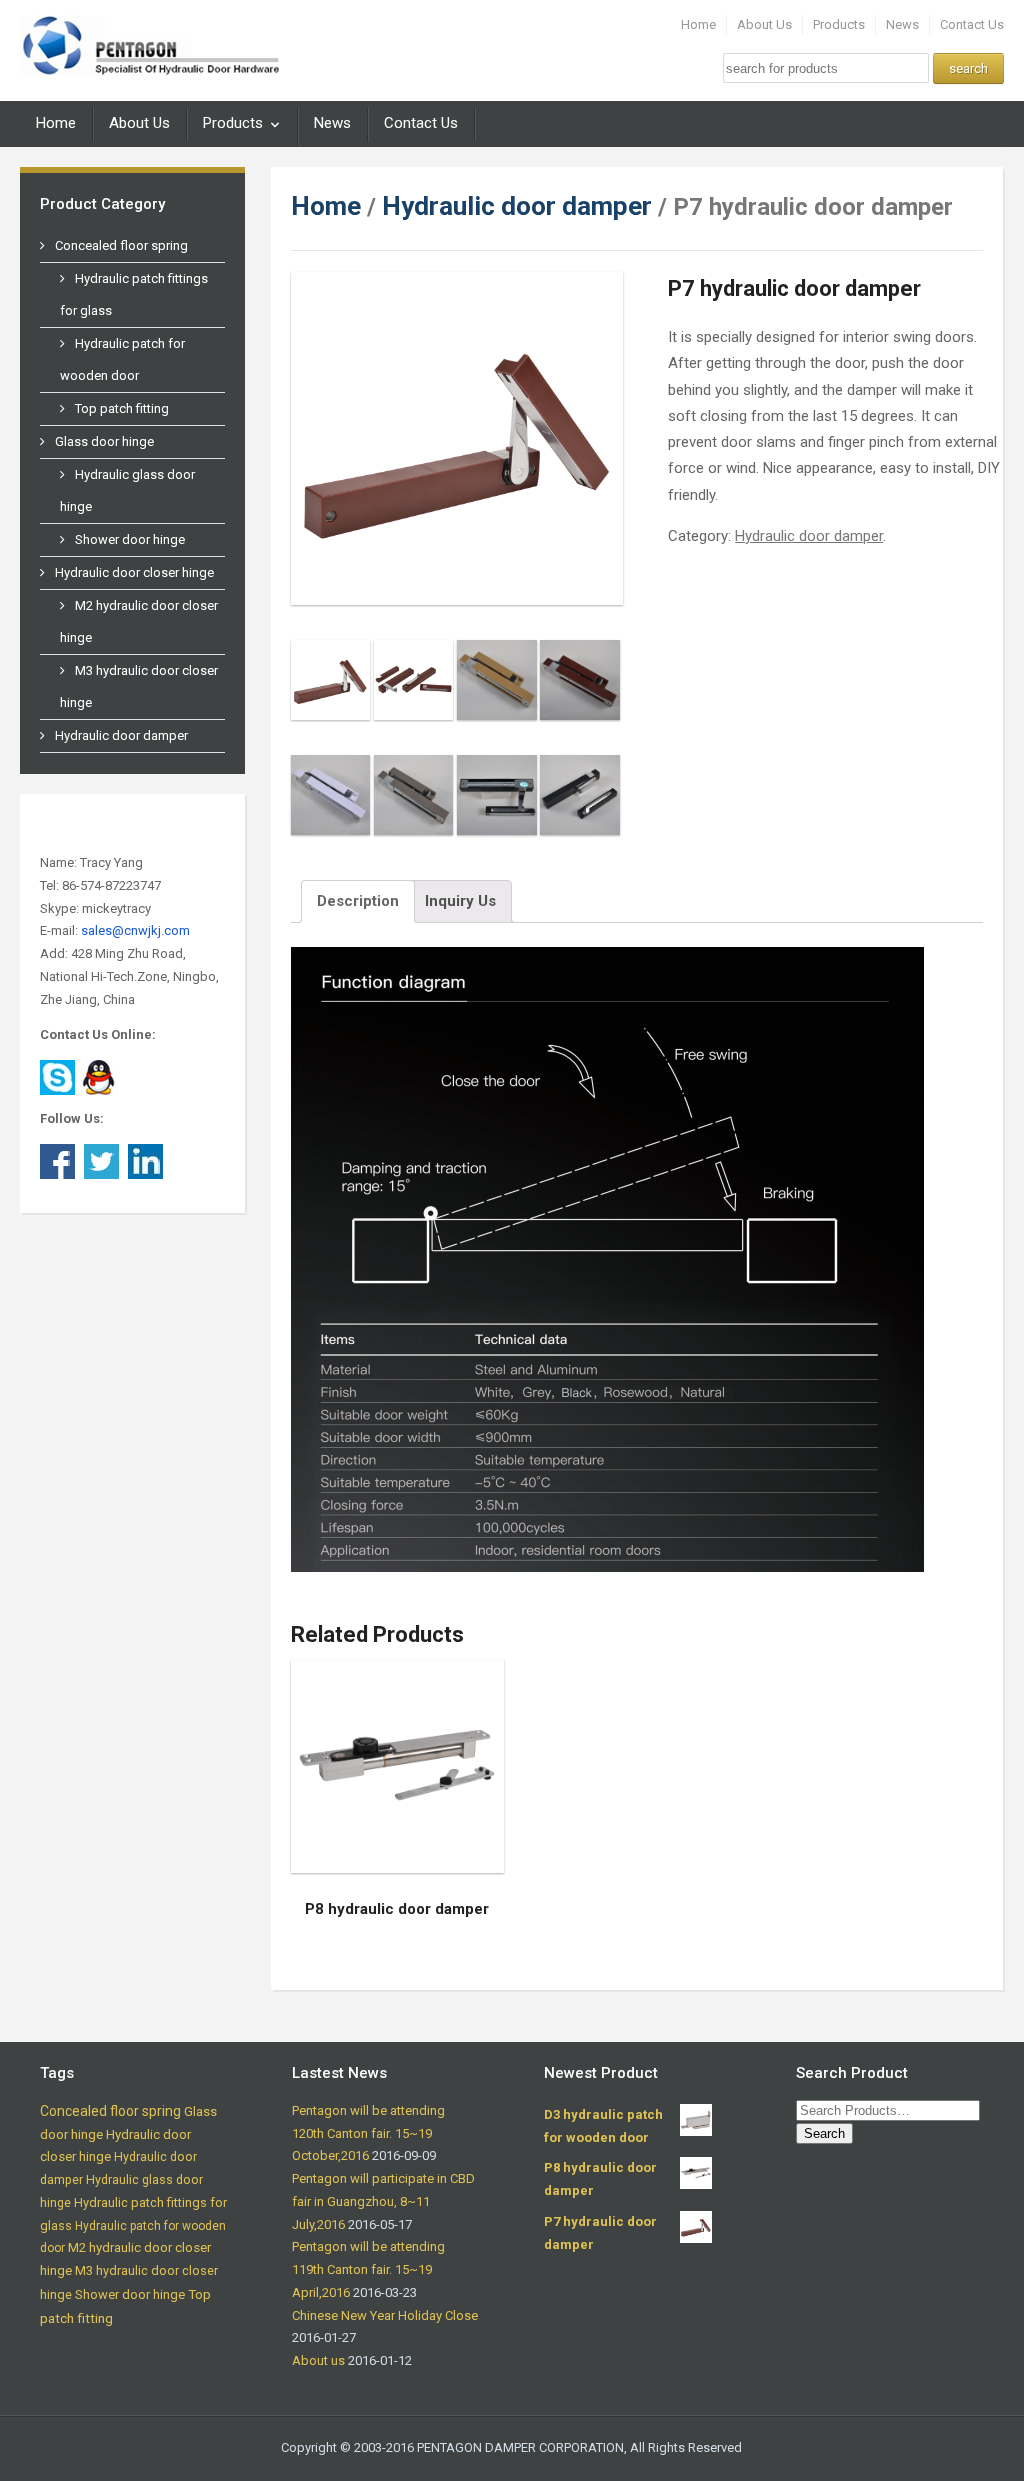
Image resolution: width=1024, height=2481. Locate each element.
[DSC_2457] (580, 690)
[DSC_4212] (414, 690)
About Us (764, 24)
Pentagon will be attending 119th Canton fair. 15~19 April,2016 (368, 2269)
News (902, 24)
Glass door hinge (104, 441)
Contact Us (972, 24)
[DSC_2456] (497, 690)
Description (358, 901)
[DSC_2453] (580, 805)
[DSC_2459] (414, 805)
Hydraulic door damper (121, 735)
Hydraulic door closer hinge (134, 572)
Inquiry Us (460, 901)
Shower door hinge (130, 539)
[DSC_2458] (331, 805)
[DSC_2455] (497, 805)
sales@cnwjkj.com (135, 930)
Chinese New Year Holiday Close (385, 2315)
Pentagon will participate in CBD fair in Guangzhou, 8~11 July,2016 (383, 2201)
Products (839, 24)
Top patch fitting (122, 408)
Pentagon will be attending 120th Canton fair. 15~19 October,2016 (368, 2133)
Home (698, 24)
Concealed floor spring (121, 245)
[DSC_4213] (331, 690)
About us (318, 2360)
